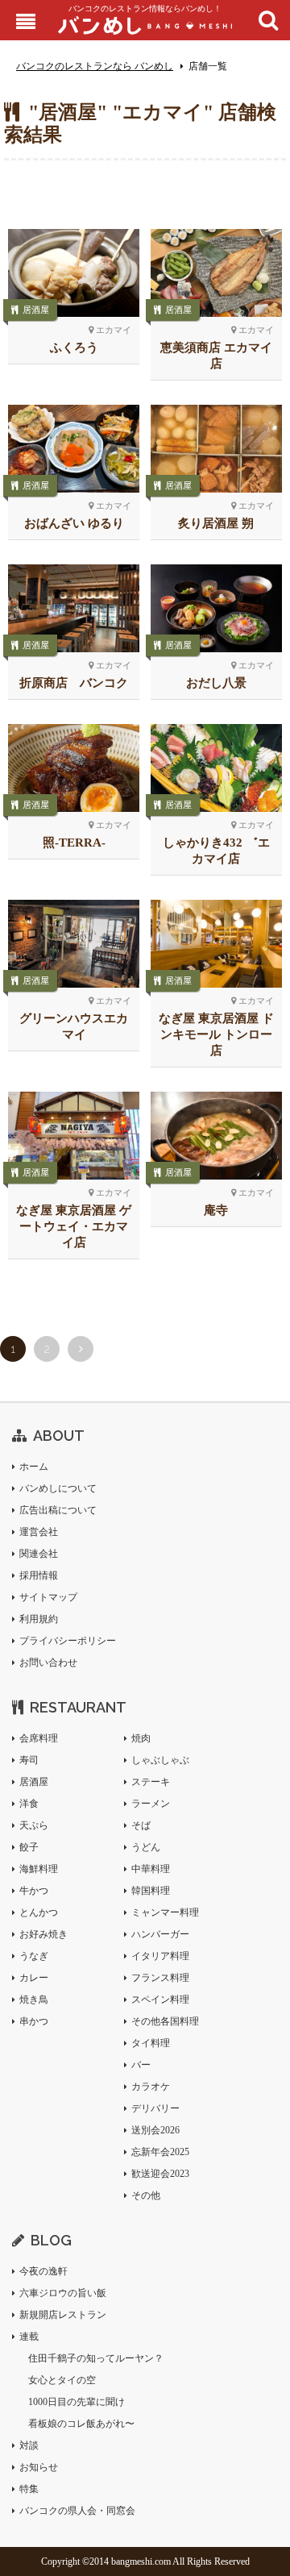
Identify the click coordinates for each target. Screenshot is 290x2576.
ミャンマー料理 (165, 1912)
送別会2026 (155, 2130)
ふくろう (74, 347)
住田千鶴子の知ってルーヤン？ (96, 2358)
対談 (29, 2445)
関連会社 (39, 1554)
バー (141, 2065)
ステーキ (151, 1782)
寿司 (29, 1760)
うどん (146, 1847)
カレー (34, 1978)
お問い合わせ (48, 1663)
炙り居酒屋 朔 (216, 523)
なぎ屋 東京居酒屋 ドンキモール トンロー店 (216, 1034)
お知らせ (39, 2467)
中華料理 (151, 1869)
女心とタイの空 (62, 2380)
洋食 (29, 1804)
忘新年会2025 (160, 2152)
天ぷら (34, 1825)
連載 (29, 2337)
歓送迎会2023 (160, 2174)
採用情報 (39, 1575)
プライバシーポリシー (68, 1641)
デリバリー (155, 2108)
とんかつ (39, 1912)
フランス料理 (160, 1978)
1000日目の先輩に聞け (77, 2402)
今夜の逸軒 (43, 2271)
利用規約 (39, 1619)
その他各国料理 (165, 2021)
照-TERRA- (74, 843)
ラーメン (151, 1804)
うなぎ (34, 1956)
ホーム (34, 1467)
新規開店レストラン (63, 2315)
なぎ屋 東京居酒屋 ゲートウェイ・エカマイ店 (74, 1226)
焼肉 (141, 1738)
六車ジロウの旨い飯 (63, 2293)
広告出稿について (58, 1510)
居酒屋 (36, 310)
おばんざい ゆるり (74, 523)
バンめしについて (58, 1488)
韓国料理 (151, 1891)
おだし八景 (216, 683)
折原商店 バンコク (74, 683)
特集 (29, 2489)
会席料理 (39, 1738)
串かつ (34, 2021)
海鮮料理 (39, 1869)
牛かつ (34, 1891)
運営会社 (39, 1532)
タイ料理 (151, 2043)
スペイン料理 (160, 2000)
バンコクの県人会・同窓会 (77, 2511)
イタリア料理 (160, 1956)
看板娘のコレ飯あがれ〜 (81, 2424)
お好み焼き (43, 1934)
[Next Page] (81, 1349)
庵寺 (216, 1210)
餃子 (29, 1847)
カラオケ (151, 2087)
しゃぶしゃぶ (160, 1760)
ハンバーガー (160, 1934)
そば (141, 1825)
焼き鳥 (34, 2000)
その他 (146, 2195)
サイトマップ (48, 1597)
